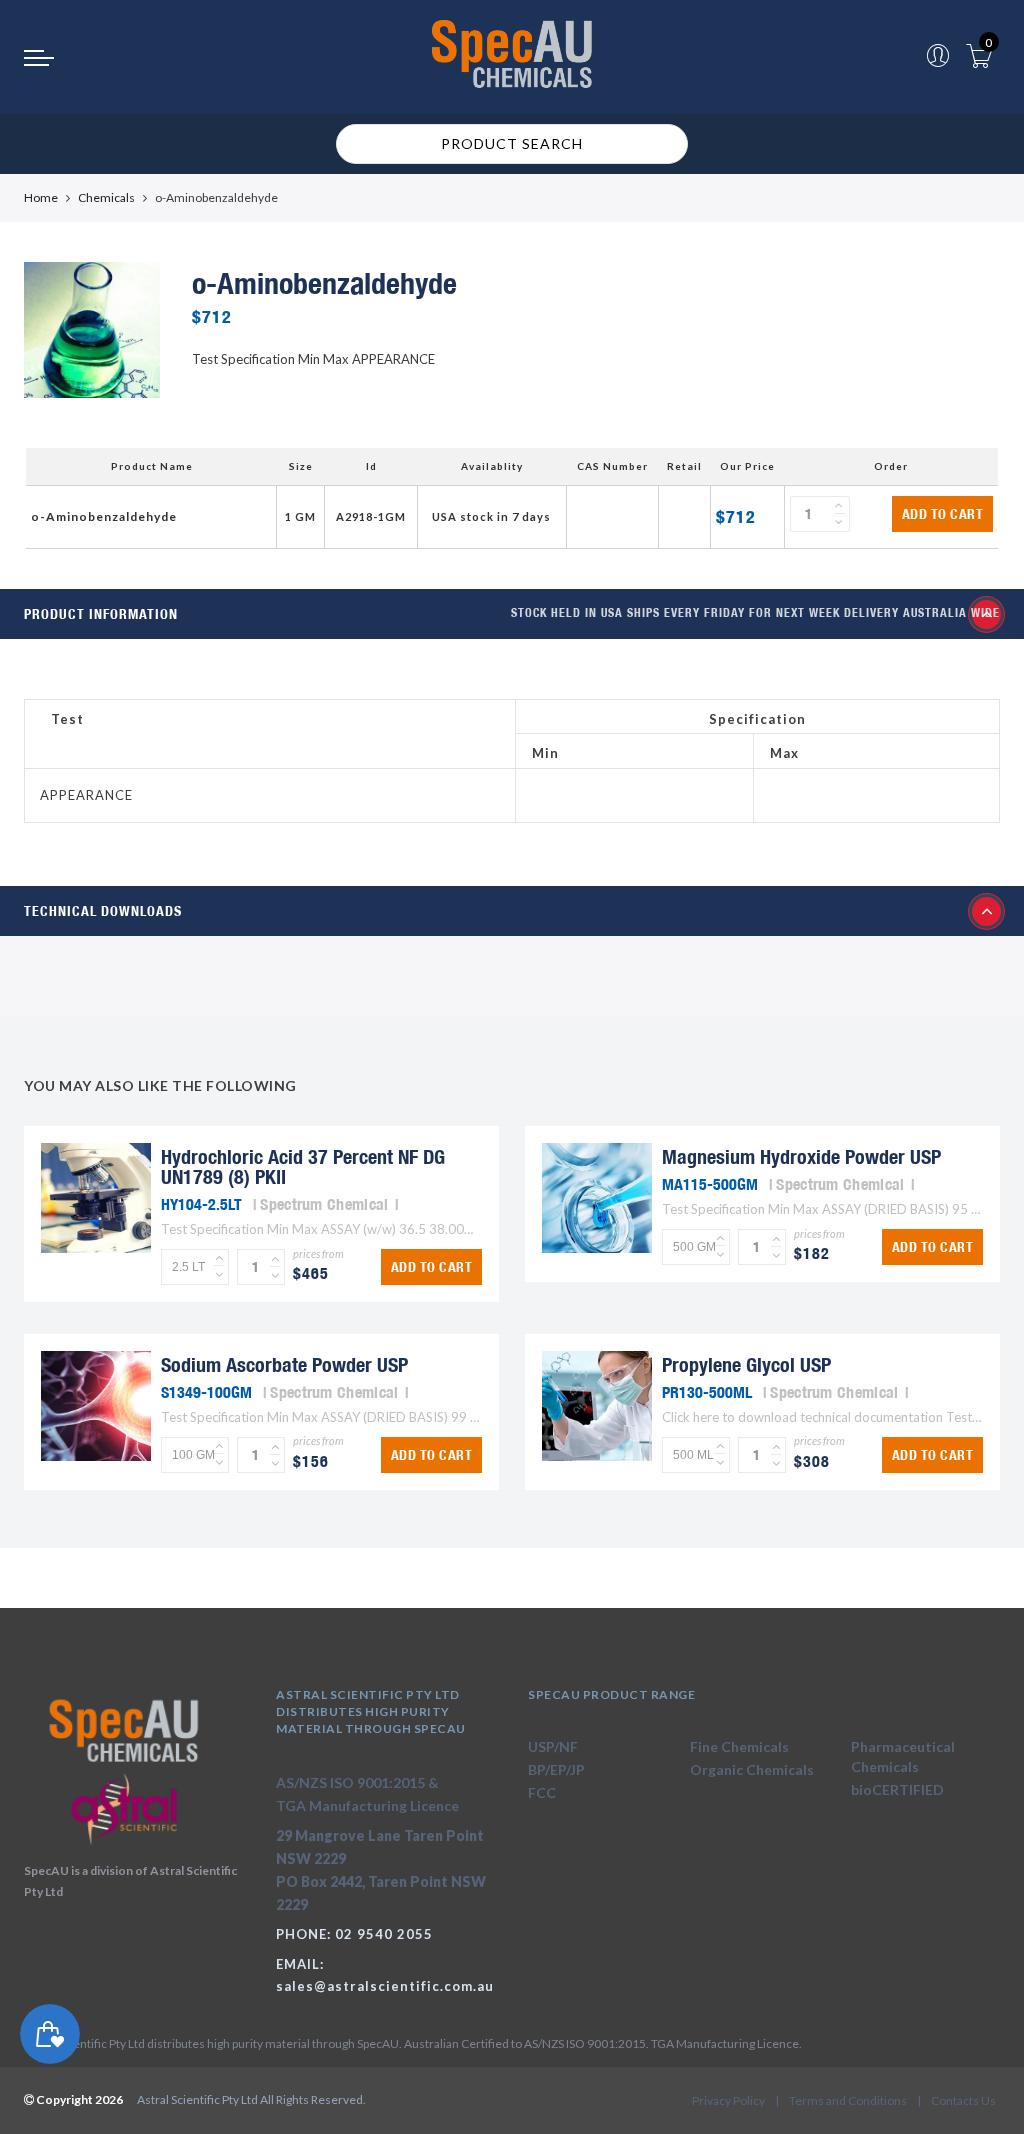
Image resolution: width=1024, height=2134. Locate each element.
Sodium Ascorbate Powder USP (284, 1364)
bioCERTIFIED (897, 1789)
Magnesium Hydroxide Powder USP (801, 1156)
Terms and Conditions (848, 2100)
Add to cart (943, 514)
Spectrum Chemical (324, 1204)
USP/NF (553, 1746)
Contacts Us (963, 2100)
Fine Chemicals (739, 1746)
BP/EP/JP (556, 1769)
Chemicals (106, 197)
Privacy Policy (728, 2100)
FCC (542, 1792)
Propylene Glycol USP (746, 1364)
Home (41, 197)
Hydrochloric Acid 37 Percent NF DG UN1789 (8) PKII (303, 1166)
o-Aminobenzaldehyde (104, 516)
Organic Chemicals (752, 1769)
